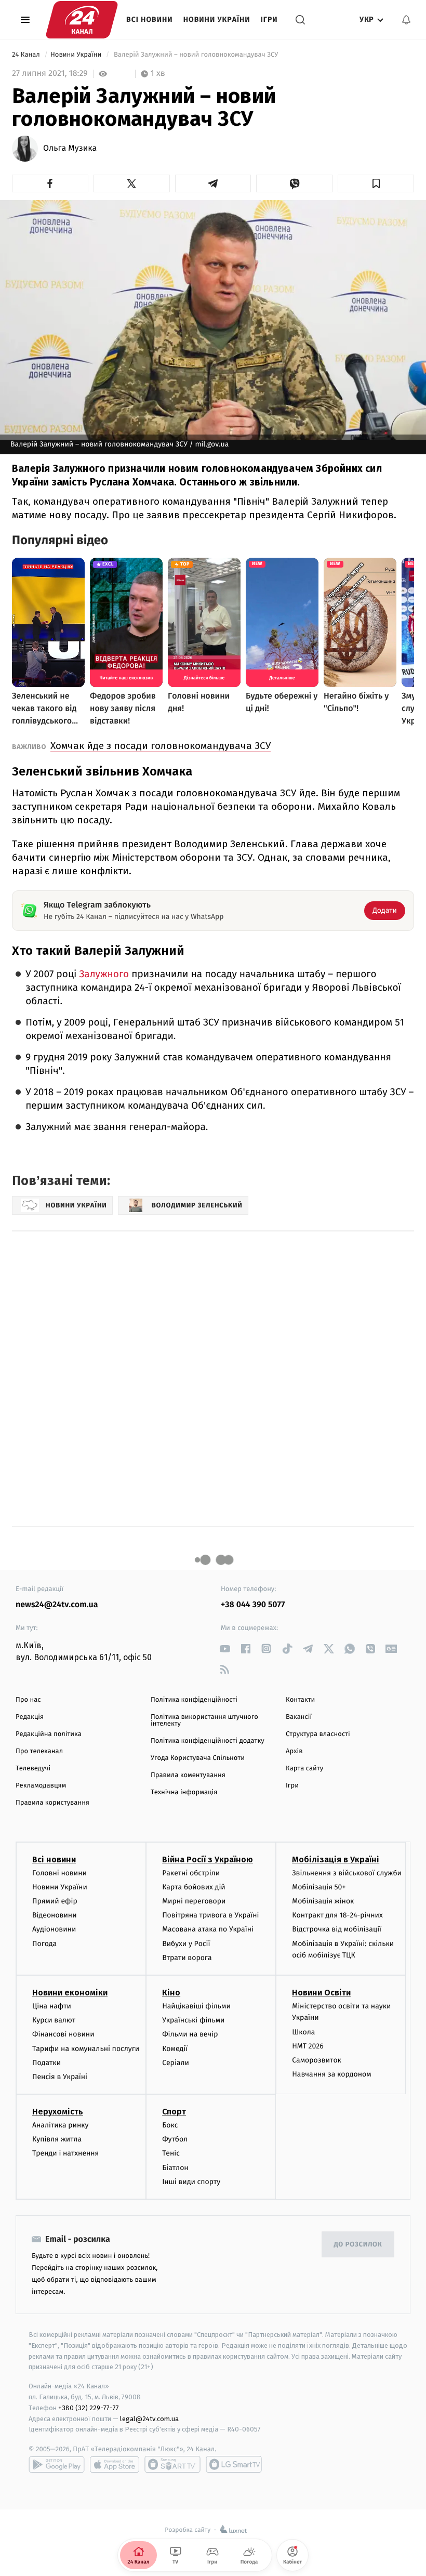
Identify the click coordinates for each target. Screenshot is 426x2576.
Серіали (176, 2063)
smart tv (172, 2464)
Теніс (171, 2153)
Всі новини (150, 19)
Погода (44, 1944)
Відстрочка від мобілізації (337, 1929)
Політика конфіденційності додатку (208, 1741)
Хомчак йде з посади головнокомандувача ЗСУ (161, 746)
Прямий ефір (55, 1901)
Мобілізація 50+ (319, 1887)
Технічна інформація (184, 1792)
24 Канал (27, 55)
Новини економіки (70, 1993)
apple (115, 2464)
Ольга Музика (70, 149)
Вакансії (299, 1717)
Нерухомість (58, 2112)
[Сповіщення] (406, 20)
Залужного (104, 974)
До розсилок (358, 2245)
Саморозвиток (317, 2060)
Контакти (300, 1700)
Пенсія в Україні (60, 2077)
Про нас (28, 1700)
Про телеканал (39, 1751)
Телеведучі (33, 1769)
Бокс (170, 2125)
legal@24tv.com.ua (149, 2419)
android (57, 2464)
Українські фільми (193, 2020)
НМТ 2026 (308, 2046)
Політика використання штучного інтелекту (204, 1720)
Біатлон (175, 2168)
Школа (303, 2032)
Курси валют (54, 2020)
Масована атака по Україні (208, 1929)
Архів (294, 1751)
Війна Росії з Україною (208, 1859)
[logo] (82, 20)
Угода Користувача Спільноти (198, 1758)
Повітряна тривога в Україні (210, 1915)
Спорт (174, 2112)
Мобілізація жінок (323, 1901)
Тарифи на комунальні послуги (86, 2049)
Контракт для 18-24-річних (337, 1915)
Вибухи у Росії (186, 1944)
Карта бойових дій (194, 1887)
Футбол (175, 2139)
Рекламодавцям (41, 1786)
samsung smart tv (234, 2464)
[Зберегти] (376, 183)
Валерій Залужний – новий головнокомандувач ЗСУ (196, 55)
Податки (46, 2063)
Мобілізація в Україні (336, 1859)
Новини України (217, 19)
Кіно (171, 1993)
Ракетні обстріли (191, 1873)
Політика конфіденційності (194, 1700)
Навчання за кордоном (331, 2074)
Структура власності (318, 1734)
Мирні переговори (194, 1901)
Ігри (269, 19)
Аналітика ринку (60, 2125)
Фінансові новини (63, 2034)
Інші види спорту (191, 2182)
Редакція (30, 1717)
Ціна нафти (52, 2006)
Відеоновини (55, 1915)
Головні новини (59, 1873)
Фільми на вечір (190, 2034)
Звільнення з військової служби (347, 1873)
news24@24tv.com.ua (57, 1605)
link (225, 1648)
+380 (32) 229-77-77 (89, 2408)
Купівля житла (57, 2139)
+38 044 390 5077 (253, 1605)
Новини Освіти (321, 1993)
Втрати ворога (187, 1958)
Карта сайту (304, 1769)
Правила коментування (188, 1775)
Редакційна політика (49, 1734)
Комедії (175, 2049)
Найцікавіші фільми (196, 2006)
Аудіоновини (54, 1929)
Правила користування (52, 1803)
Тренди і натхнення (65, 2153)
